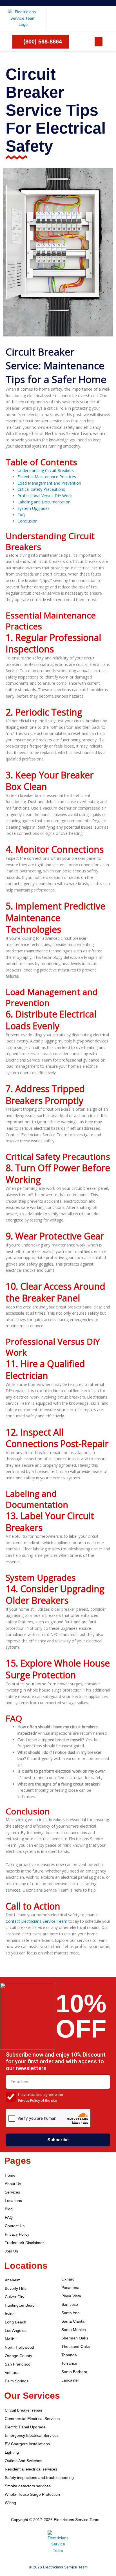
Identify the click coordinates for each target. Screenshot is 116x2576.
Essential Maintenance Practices (47, 477)
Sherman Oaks (75, 2338)
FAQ (21, 515)
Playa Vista (71, 2296)
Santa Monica (74, 2330)
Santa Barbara (74, 2372)
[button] (99, 42)
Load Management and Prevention (49, 483)
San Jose (70, 2305)
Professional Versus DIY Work (45, 496)
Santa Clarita (73, 2321)
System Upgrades (34, 508)
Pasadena (70, 2288)
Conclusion (27, 521)
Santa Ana (71, 2313)
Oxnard (68, 2279)
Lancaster (70, 2380)
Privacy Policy (29, 2101)
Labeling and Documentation (44, 502)
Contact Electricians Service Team (36, 1921)
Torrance (69, 2363)
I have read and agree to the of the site (40, 2098)
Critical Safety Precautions (41, 489)
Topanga (69, 2355)
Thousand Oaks (76, 2347)
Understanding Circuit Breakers (46, 470)
